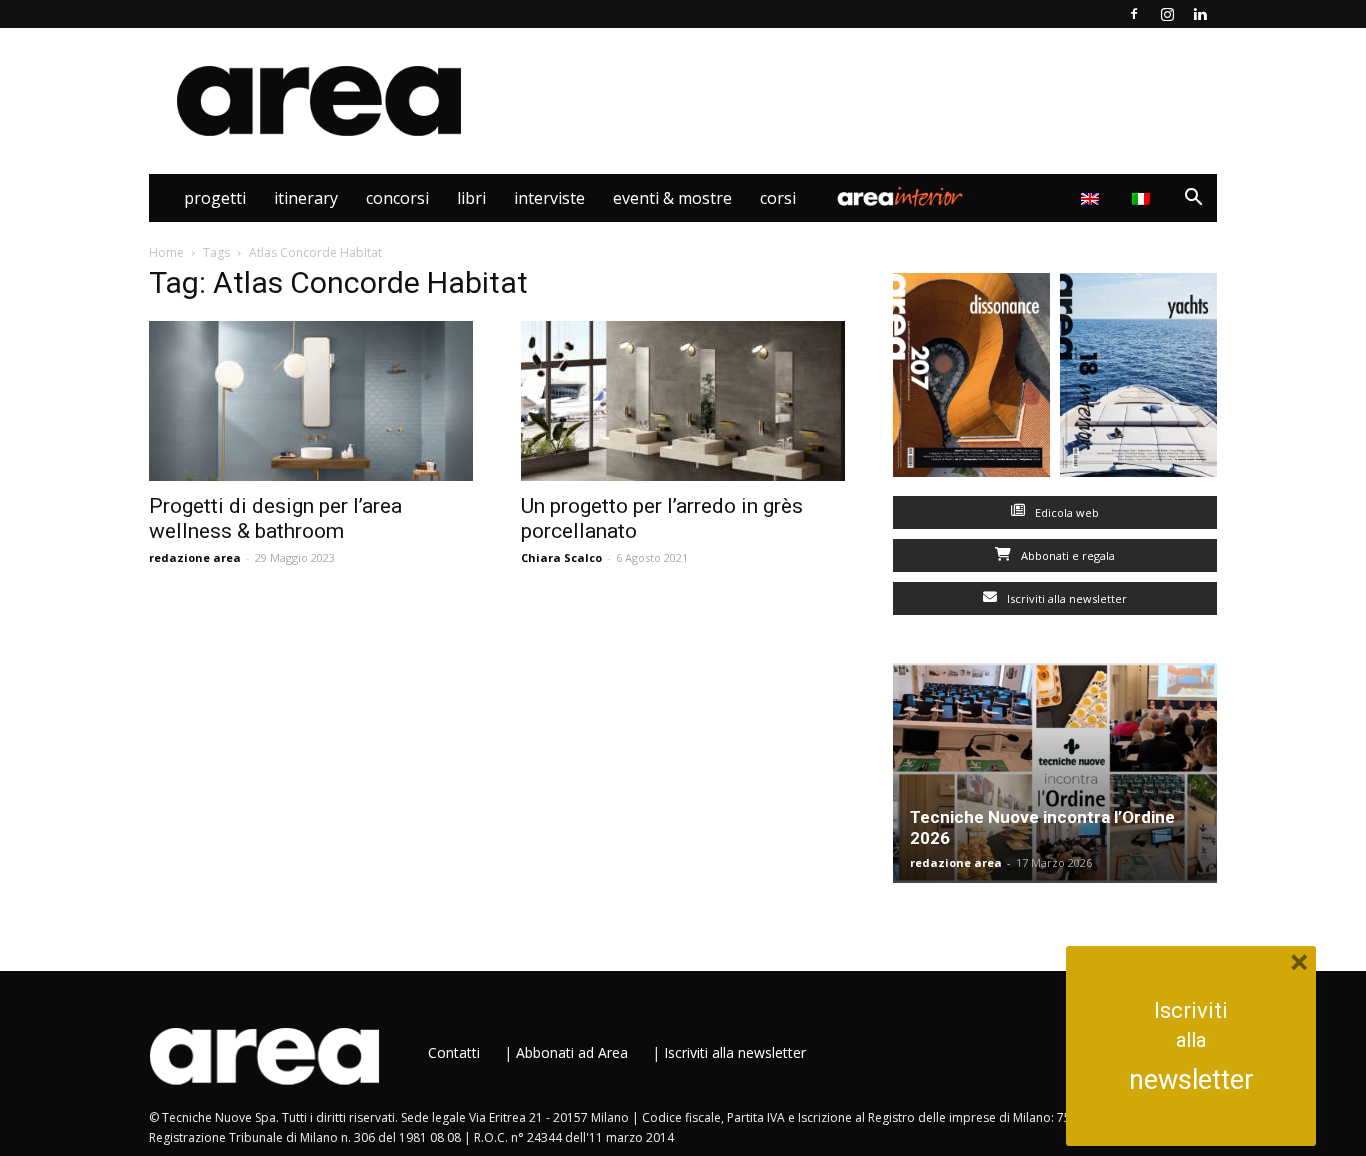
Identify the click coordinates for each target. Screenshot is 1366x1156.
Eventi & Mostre (672, 198)
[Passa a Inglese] (1092, 198)
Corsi (778, 198)
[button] (1193, 199)
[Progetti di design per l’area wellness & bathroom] (311, 401)
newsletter (1191, 1080)
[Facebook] (1134, 14)
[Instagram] (1167, 14)
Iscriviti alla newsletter (1065, 598)
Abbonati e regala (1066, 555)
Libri (471, 198)
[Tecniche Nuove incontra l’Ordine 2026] (1055, 773)
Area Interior (900, 198)
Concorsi (397, 198)
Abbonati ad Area (572, 1052)
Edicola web (1065, 512)
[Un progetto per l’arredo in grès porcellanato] (683, 401)
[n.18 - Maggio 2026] (1138, 379)
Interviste (549, 198)
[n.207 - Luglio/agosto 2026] (971, 379)
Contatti (454, 1052)
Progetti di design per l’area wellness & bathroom (275, 518)
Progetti (215, 198)
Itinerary (306, 198)
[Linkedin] (1200, 14)
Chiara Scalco (561, 557)
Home (166, 252)
